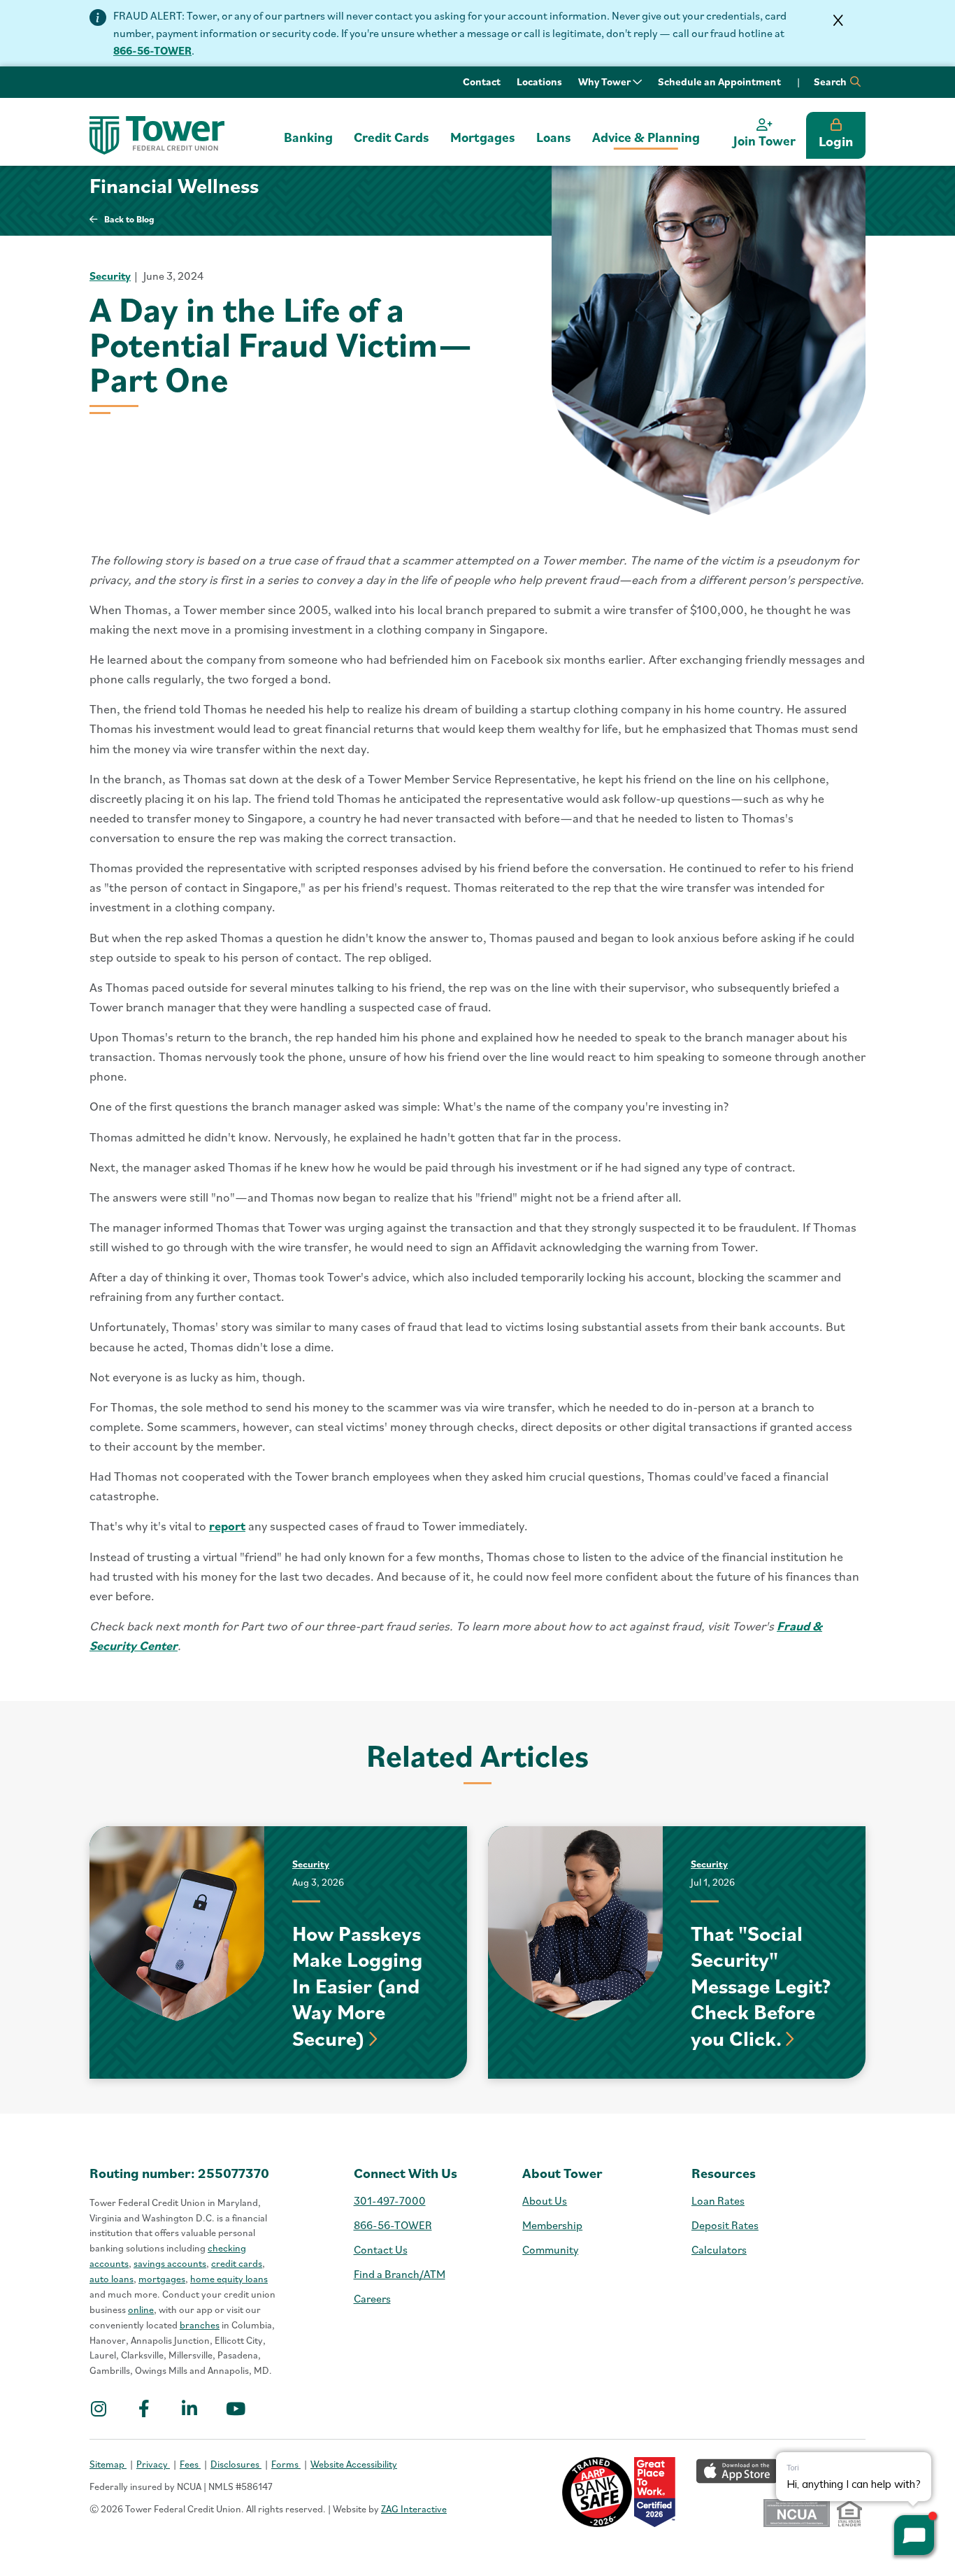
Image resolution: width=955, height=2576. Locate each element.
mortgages (162, 2279)
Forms (286, 2464)
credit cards (237, 2263)
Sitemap (108, 2464)
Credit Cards (392, 137)
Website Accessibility (354, 2464)
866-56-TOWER (152, 50)
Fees (190, 2464)
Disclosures (236, 2464)
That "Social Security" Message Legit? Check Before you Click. (761, 1985)
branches (200, 2325)
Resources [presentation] (724, 2173)
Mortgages (483, 137)
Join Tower (764, 141)
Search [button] (831, 81)
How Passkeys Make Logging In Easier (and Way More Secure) (357, 1985)
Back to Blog (129, 219)
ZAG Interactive (414, 2509)
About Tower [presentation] (562, 2173)
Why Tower (605, 81)
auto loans (112, 2279)
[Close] (838, 20)
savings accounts (170, 2263)
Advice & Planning (646, 137)
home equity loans (229, 2279)
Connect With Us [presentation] (405, 2173)
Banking (308, 137)
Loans (554, 137)
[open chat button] (914, 2535)
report (227, 1526)
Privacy (153, 2464)
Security (110, 276)
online (141, 2310)
